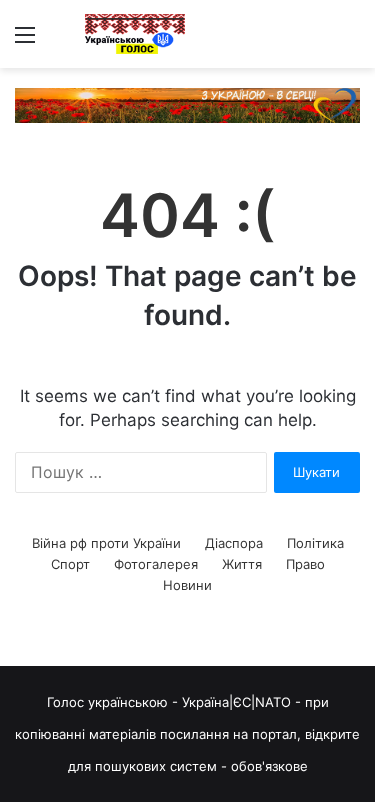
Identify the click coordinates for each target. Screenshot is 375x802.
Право (305, 564)
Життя (242, 564)
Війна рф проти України (106, 543)
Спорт (70, 564)
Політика (315, 543)
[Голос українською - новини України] (135, 34)
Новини (187, 585)
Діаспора (234, 543)
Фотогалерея (156, 564)
